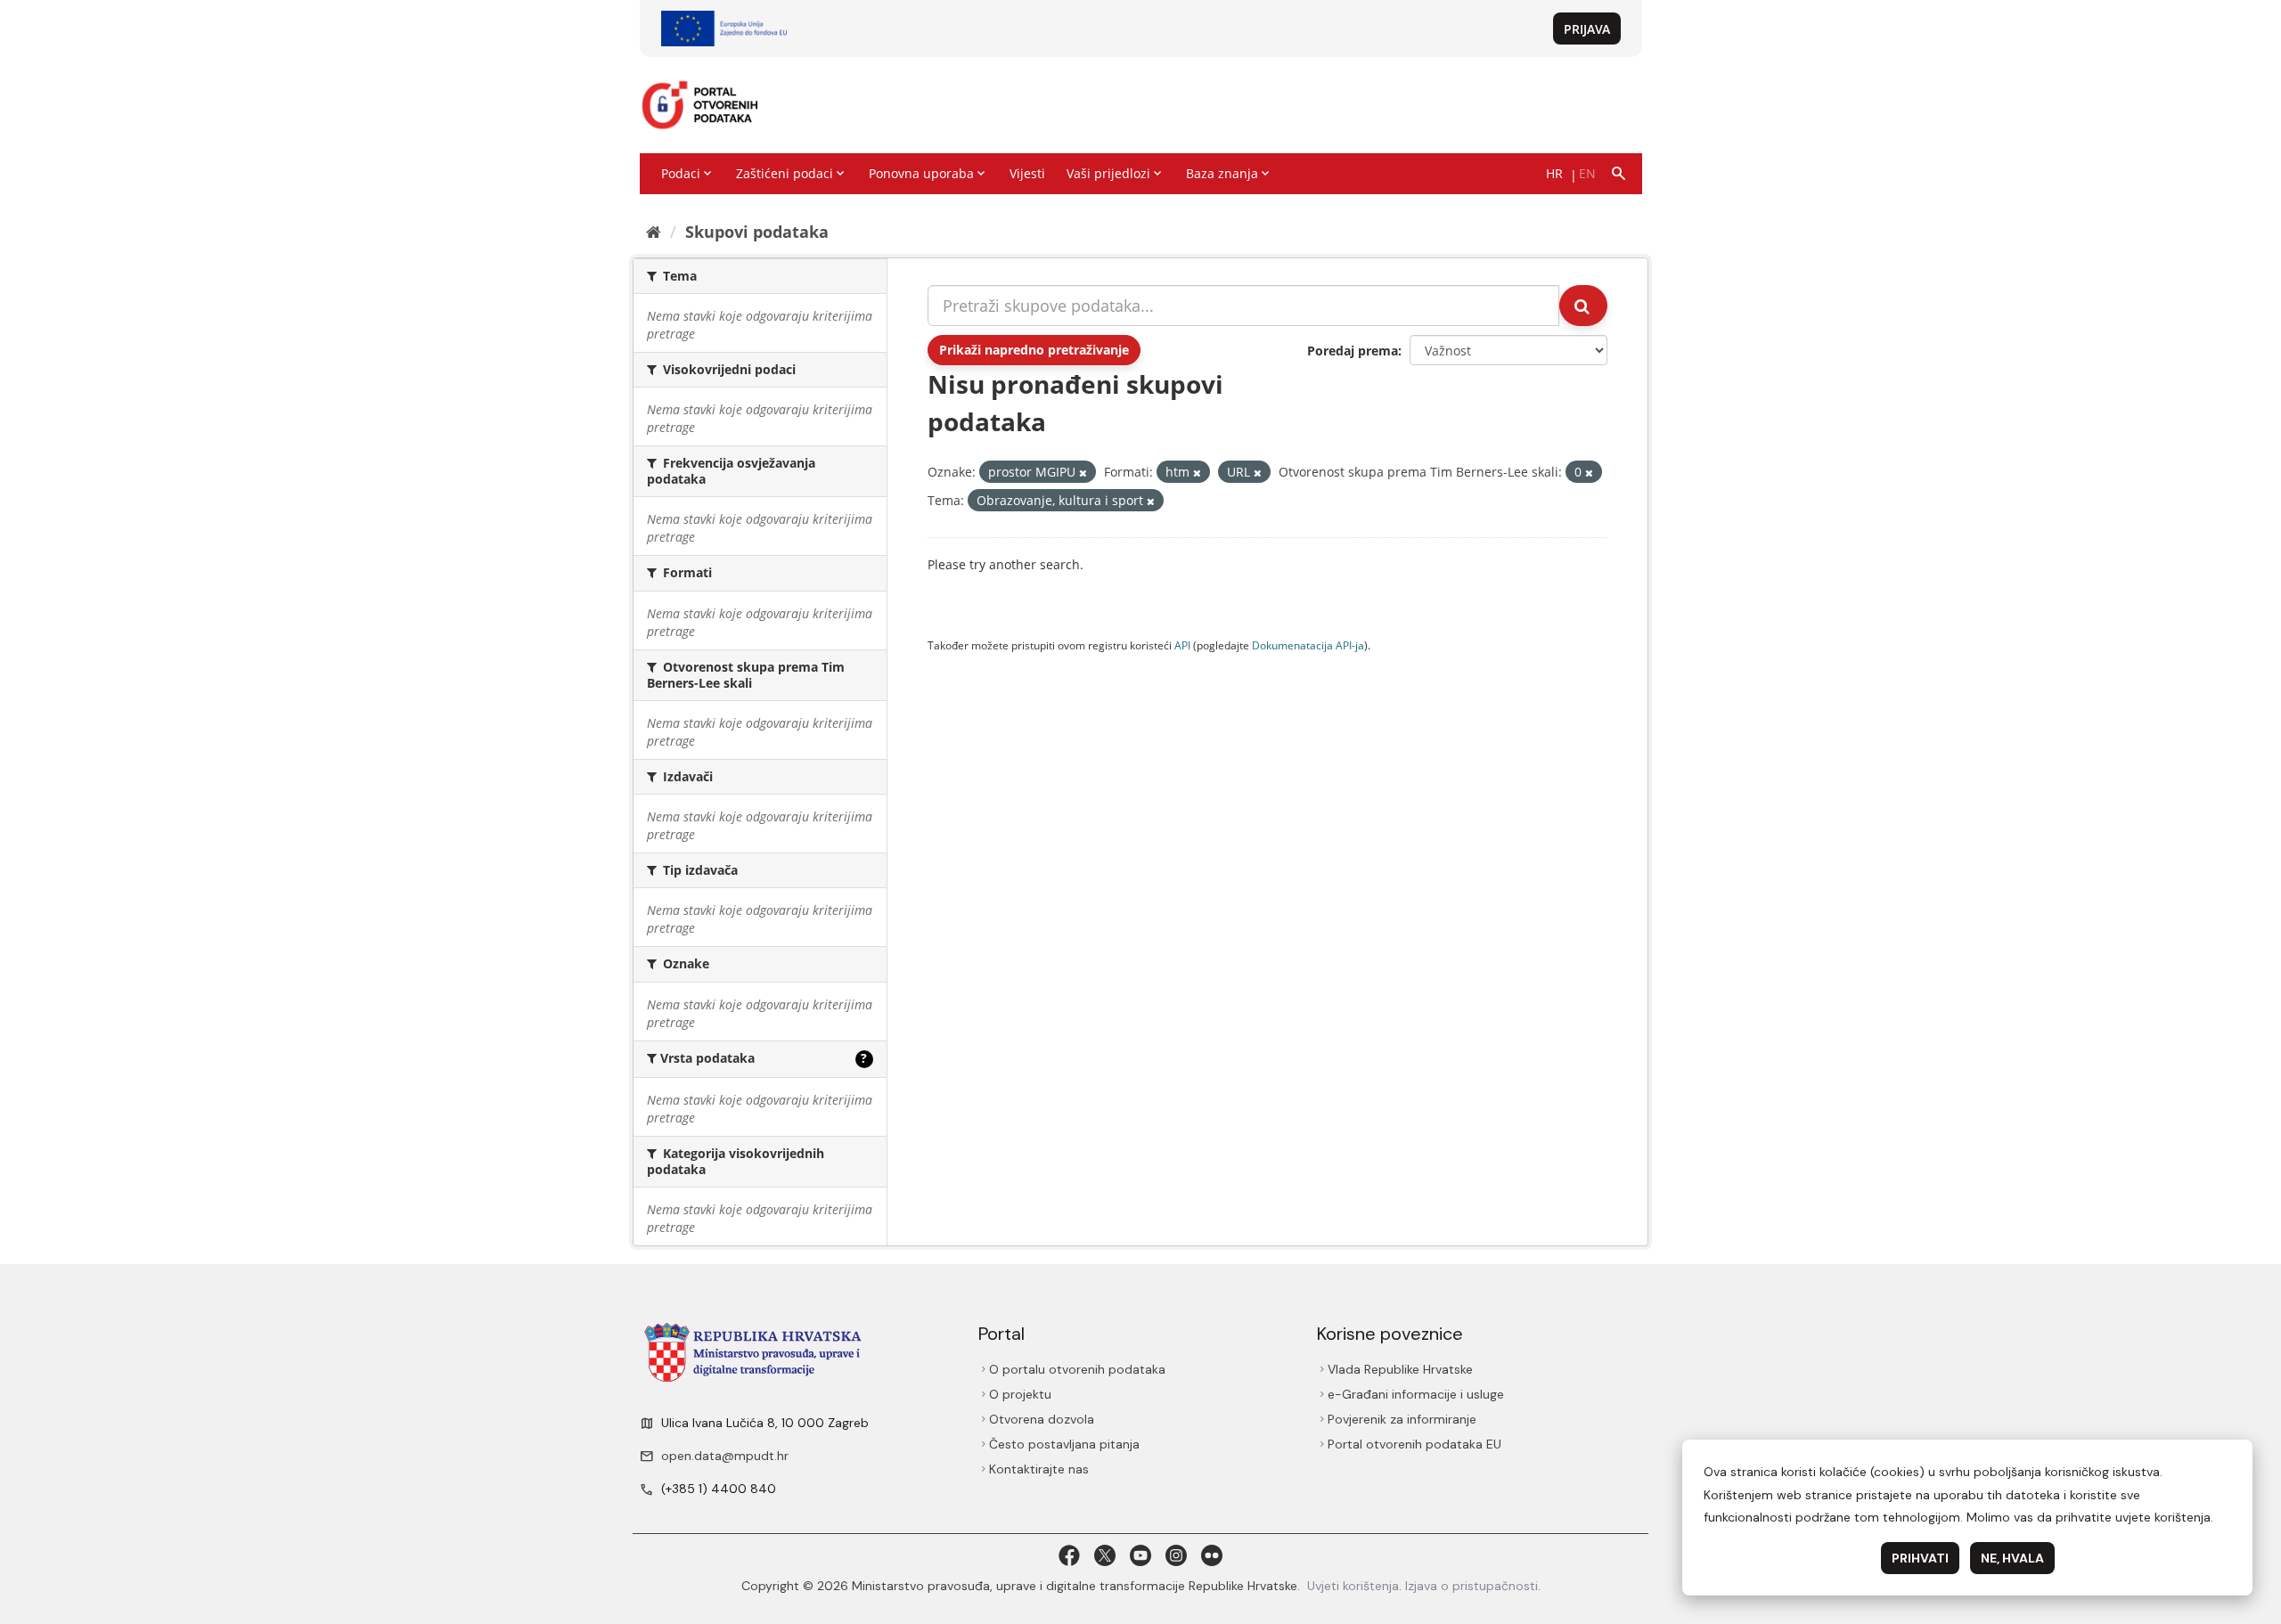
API (1182, 645)
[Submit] (1583, 306)
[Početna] (654, 232)
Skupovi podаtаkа (757, 232)
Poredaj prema (1353, 351)
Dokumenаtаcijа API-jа (1308, 645)
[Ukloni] (1083, 473)
